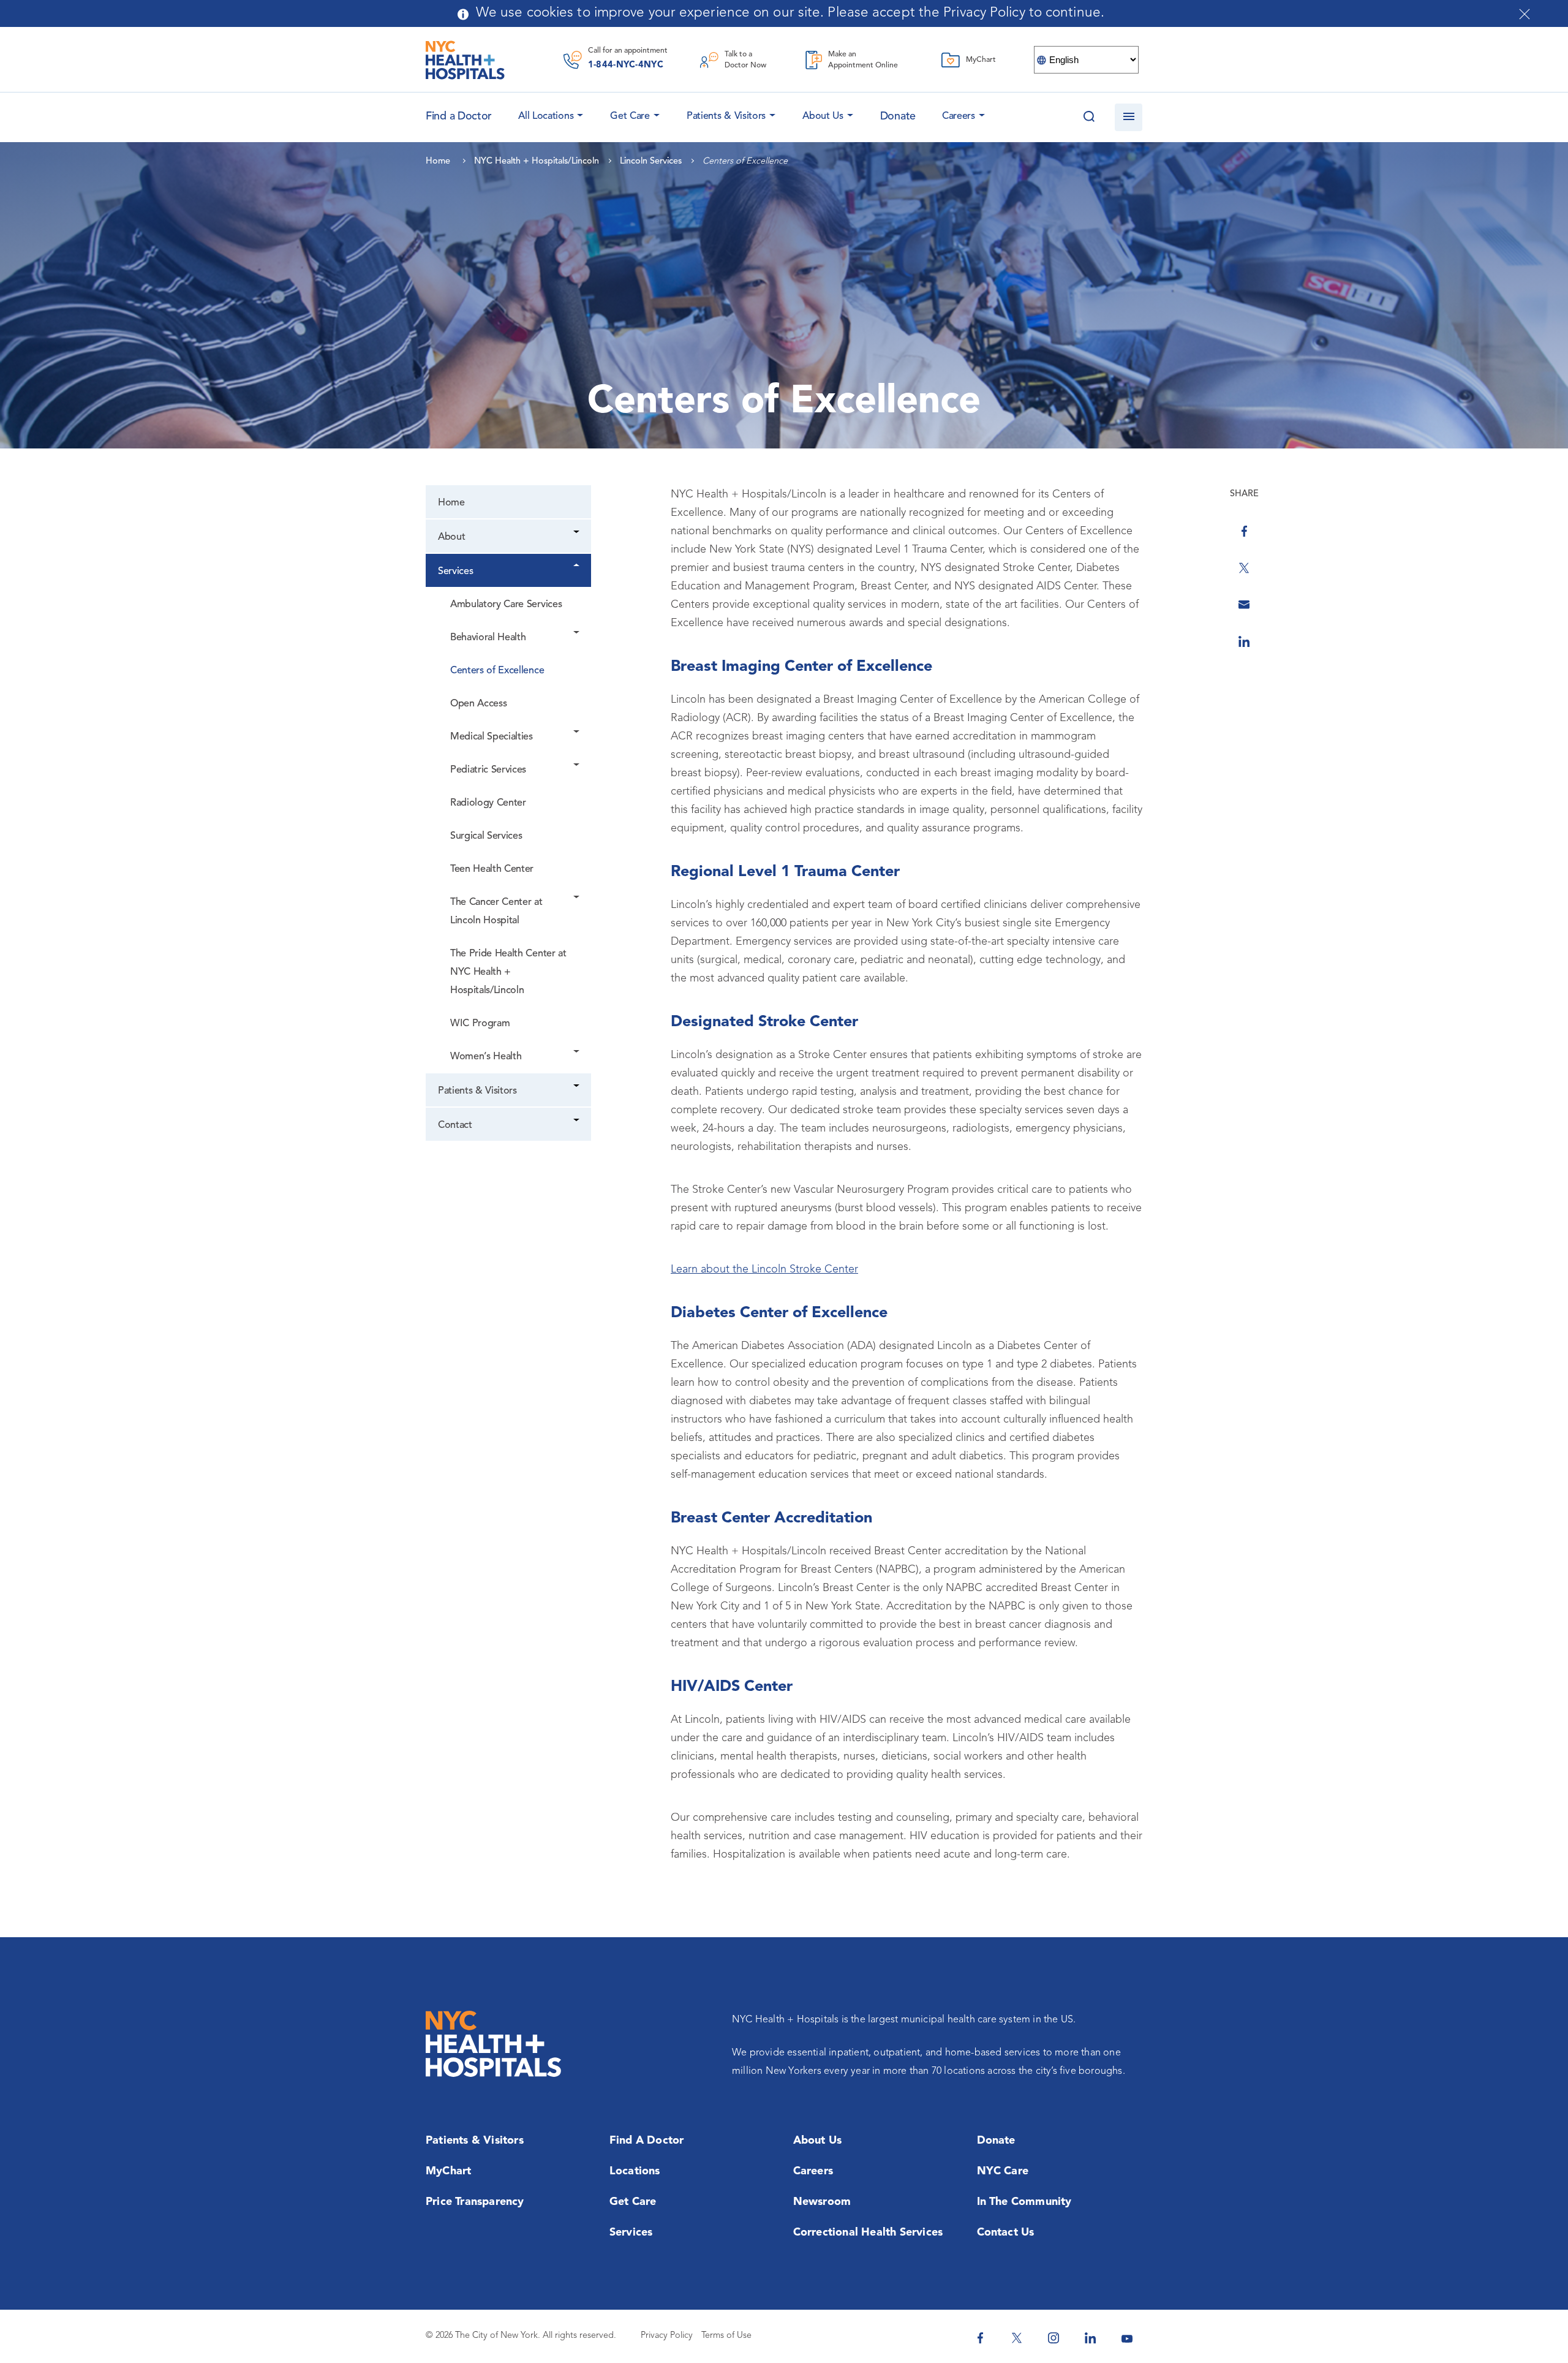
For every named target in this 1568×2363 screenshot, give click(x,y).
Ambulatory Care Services (506, 605)
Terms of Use (726, 2336)
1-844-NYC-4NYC (626, 65)
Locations (635, 2171)
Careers (959, 116)
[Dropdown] (577, 533)
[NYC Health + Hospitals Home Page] (465, 60)
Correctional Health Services (868, 2233)
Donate (898, 116)
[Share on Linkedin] (1244, 641)
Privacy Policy (667, 2336)
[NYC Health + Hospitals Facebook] (980, 2338)
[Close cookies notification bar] (1525, 14)
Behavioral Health (488, 638)
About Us (823, 116)
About (451, 537)
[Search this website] (1089, 117)
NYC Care (1003, 2171)
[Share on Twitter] (1244, 568)
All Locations (546, 116)
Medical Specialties (492, 737)
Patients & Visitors (726, 116)
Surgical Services (486, 836)
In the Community (1024, 2202)
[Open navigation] (1129, 117)
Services (455, 572)
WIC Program (480, 1024)
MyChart (448, 2171)
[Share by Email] (1244, 605)
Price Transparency (475, 2202)
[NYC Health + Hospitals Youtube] (1127, 2338)
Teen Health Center (492, 869)
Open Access (478, 704)
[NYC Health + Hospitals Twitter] (1017, 2338)
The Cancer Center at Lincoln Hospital (496, 912)
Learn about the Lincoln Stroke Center (764, 1269)
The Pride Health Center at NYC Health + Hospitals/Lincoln (508, 972)
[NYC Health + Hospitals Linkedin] (1090, 2338)
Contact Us (1006, 2233)
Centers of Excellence (497, 671)
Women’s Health (486, 1057)
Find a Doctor (647, 2141)
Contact (455, 1125)
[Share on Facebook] (1244, 531)
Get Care (630, 116)
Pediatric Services (488, 770)
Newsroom (822, 2202)
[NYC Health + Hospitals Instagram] (1053, 2338)
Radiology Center (488, 803)
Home (451, 503)
